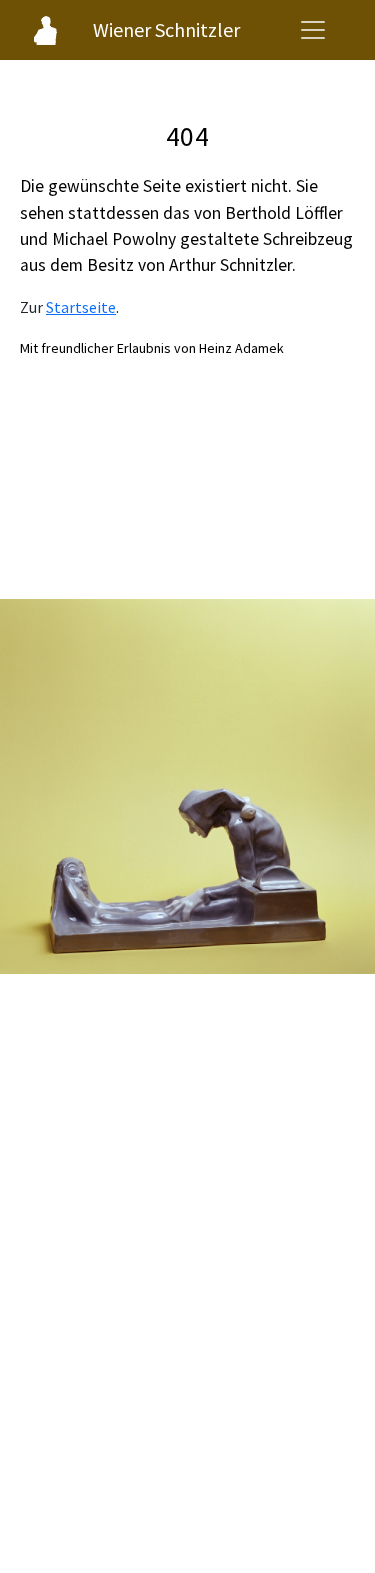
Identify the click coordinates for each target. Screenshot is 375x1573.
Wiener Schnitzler (166, 29)
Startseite (81, 307)
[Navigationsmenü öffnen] (313, 30)
